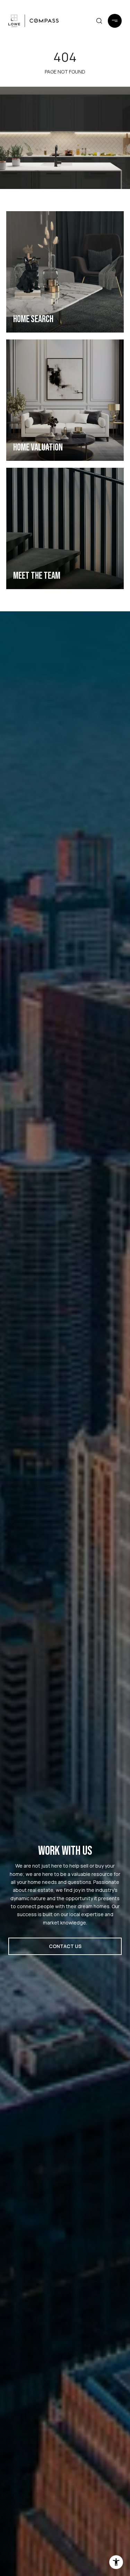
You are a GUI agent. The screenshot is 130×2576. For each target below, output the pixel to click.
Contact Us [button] (65, 1946)
